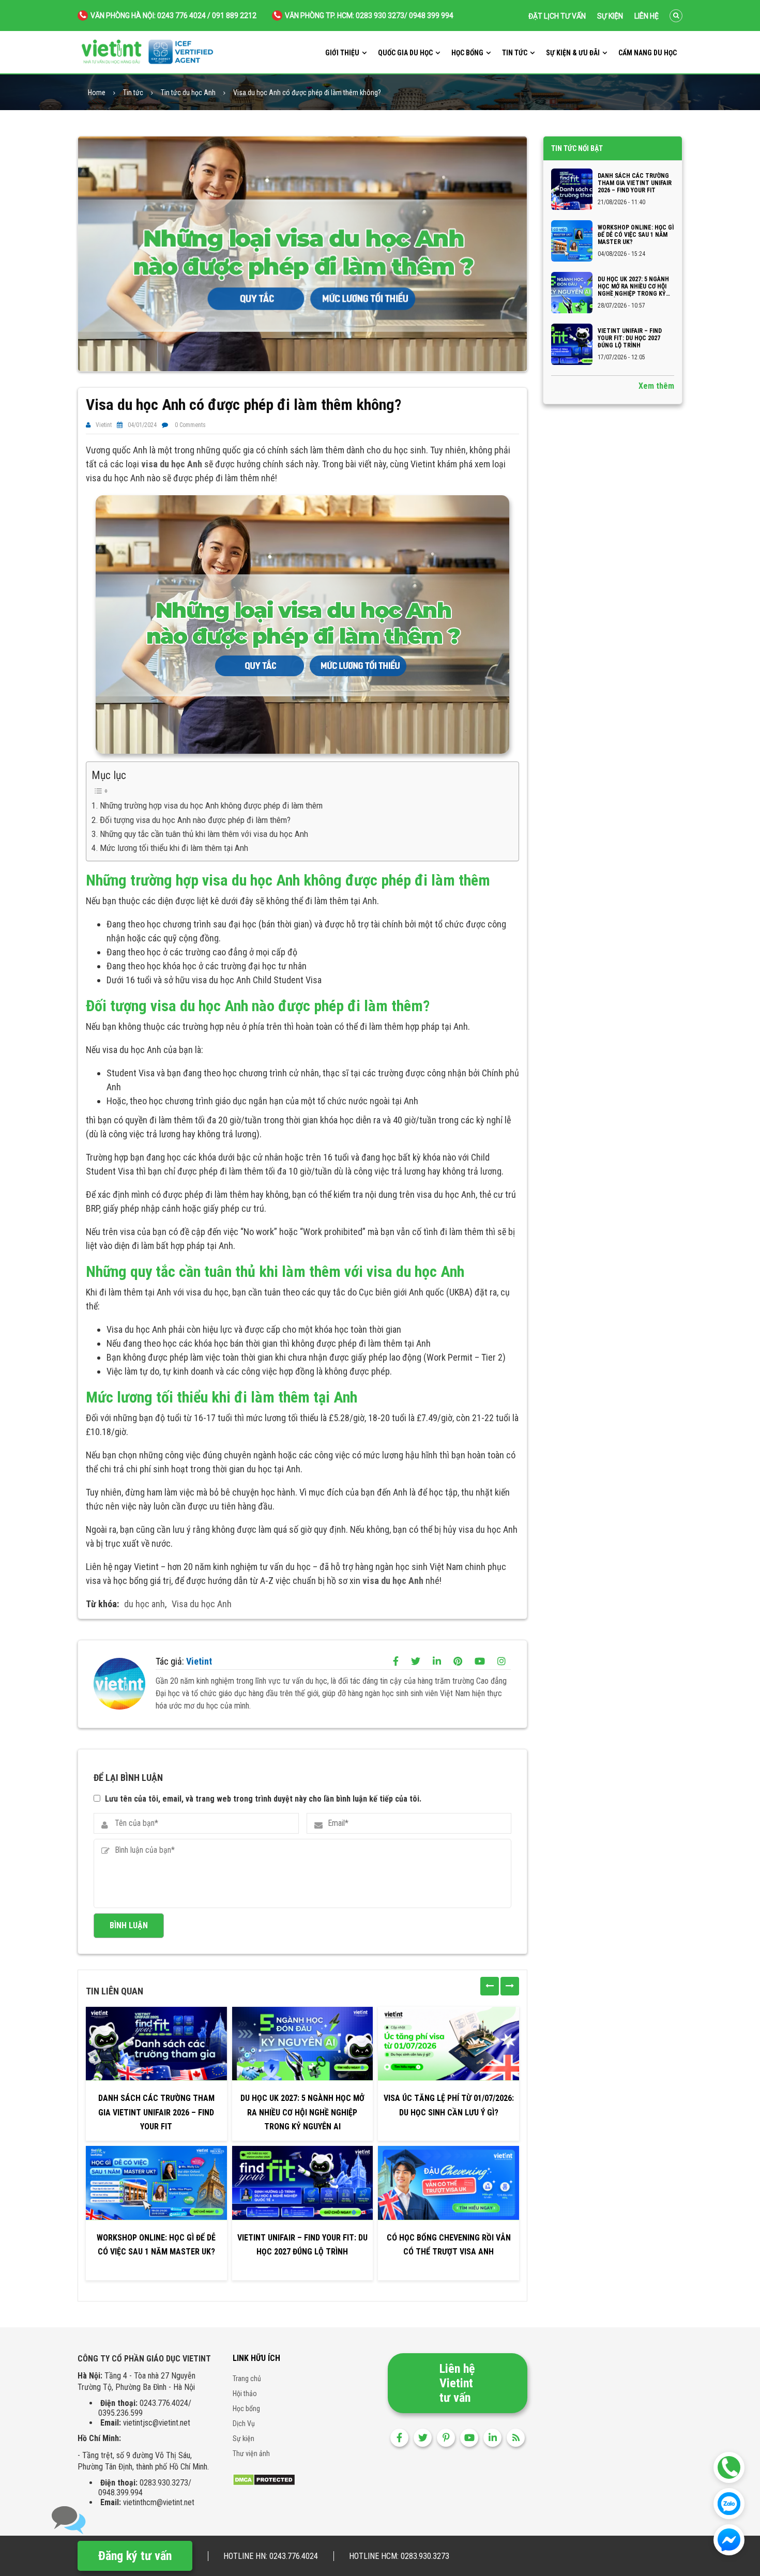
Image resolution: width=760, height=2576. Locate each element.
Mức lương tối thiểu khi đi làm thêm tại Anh (175, 848)
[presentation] (490, 1986)
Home (97, 93)
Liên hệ (647, 16)
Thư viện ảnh (251, 2453)
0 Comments (190, 425)
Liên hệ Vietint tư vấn (457, 2383)
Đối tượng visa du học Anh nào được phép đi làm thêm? (195, 820)
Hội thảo (245, 2394)
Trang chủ (247, 2379)
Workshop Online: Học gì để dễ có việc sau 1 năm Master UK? (156, 2245)
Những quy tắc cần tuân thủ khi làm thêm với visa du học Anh (204, 834)
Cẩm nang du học (648, 53)
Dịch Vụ (244, 2423)
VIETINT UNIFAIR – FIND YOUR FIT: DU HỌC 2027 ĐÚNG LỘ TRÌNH (302, 2245)
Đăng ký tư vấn (135, 2556)
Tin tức (515, 53)
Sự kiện (610, 16)
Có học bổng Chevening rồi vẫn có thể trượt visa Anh (449, 2245)
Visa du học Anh (202, 1604)
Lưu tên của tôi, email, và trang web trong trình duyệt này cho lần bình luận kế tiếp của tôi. (263, 1799)
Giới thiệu (342, 53)
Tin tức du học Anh (188, 93)
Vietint (104, 425)
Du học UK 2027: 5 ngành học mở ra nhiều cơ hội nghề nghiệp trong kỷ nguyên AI (302, 2112)
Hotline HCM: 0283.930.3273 (399, 2556)
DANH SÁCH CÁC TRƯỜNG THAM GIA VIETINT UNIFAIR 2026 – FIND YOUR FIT (156, 2112)
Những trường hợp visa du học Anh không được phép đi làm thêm (211, 805)
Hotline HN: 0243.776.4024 (271, 2556)
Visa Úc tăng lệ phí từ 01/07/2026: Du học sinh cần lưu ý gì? (449, 2105)
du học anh (145, 1604)
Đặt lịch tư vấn (557, 16)
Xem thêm (656, 386)
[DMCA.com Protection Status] (264, 2479)
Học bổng (467, 53)
